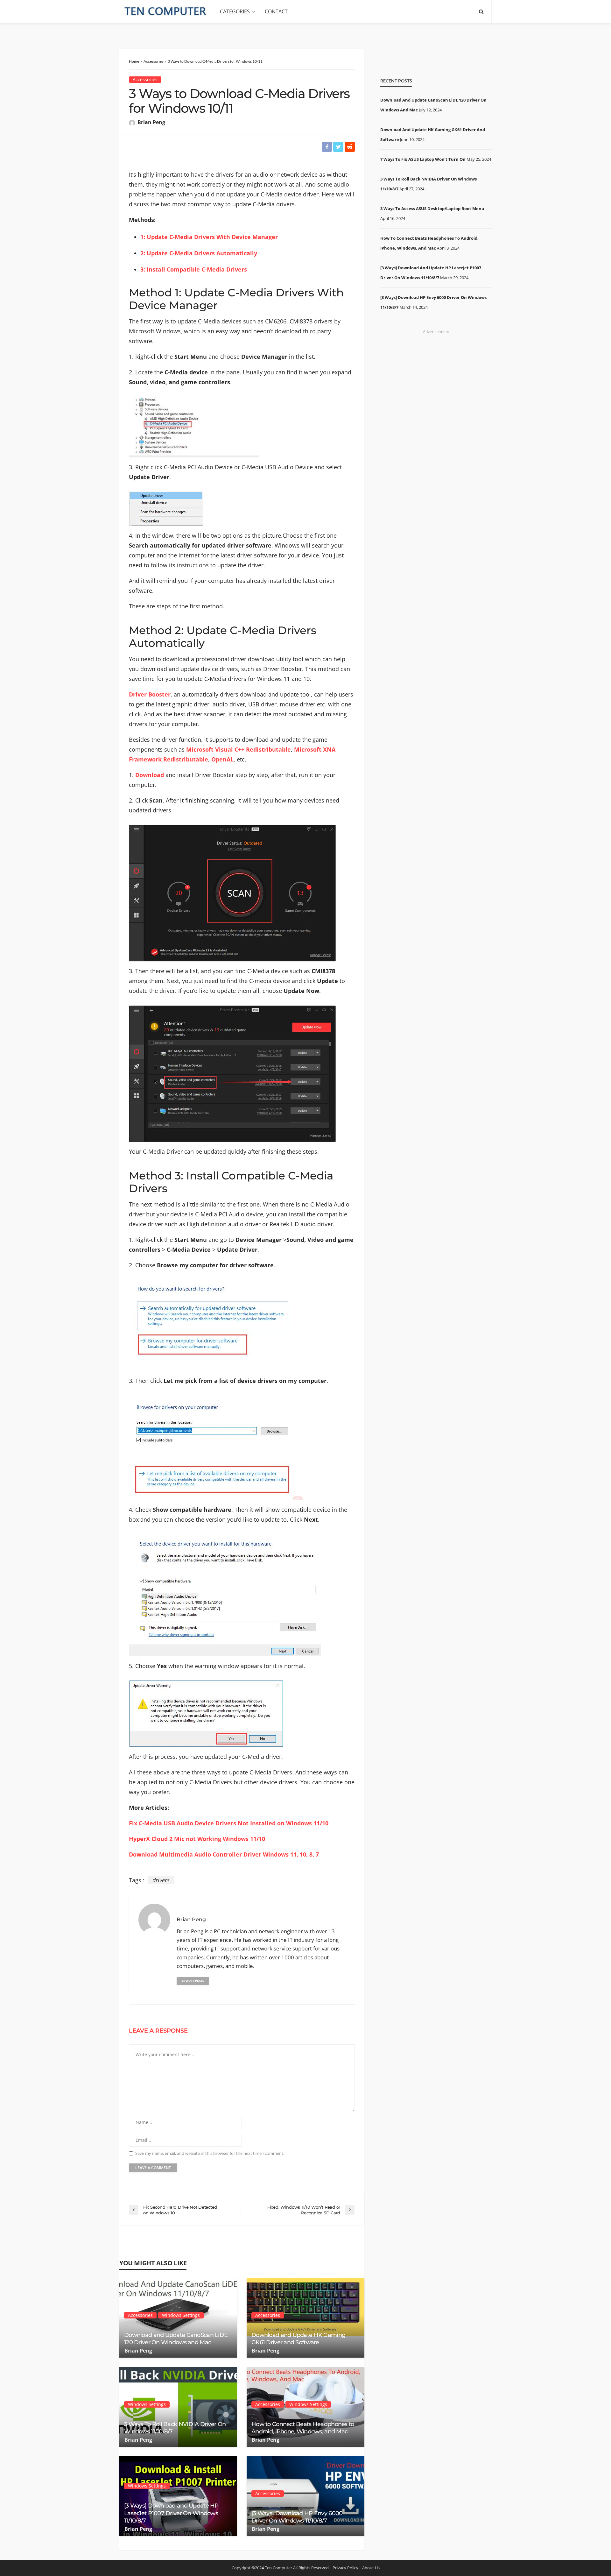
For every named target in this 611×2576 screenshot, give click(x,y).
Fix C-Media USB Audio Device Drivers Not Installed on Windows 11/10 (229, 1823)
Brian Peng (151, 122)
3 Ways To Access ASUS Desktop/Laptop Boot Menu (432, 209)
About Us (371, 2568)
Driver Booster (150, 694)
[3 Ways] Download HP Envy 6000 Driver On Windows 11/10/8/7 (297, 2517)
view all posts (193, 1981)
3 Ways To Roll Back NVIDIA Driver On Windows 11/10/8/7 (175, 2428)
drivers (161, 1880)
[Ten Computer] (166, 11)
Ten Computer (278, 2568)
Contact (276, 11)
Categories (235, 11)
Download (150, 775)
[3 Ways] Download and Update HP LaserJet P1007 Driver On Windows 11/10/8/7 (171, 2513)
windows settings (181, 2315)
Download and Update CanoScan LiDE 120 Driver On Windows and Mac (176, 2339)
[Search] (481, 11)
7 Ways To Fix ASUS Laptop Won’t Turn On (423, 159)
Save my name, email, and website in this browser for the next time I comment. (210, 2153)
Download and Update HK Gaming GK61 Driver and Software (298, 2339)
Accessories (145, 79)
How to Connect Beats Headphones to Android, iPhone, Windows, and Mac (303, 2428)
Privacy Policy (345, 2568)
